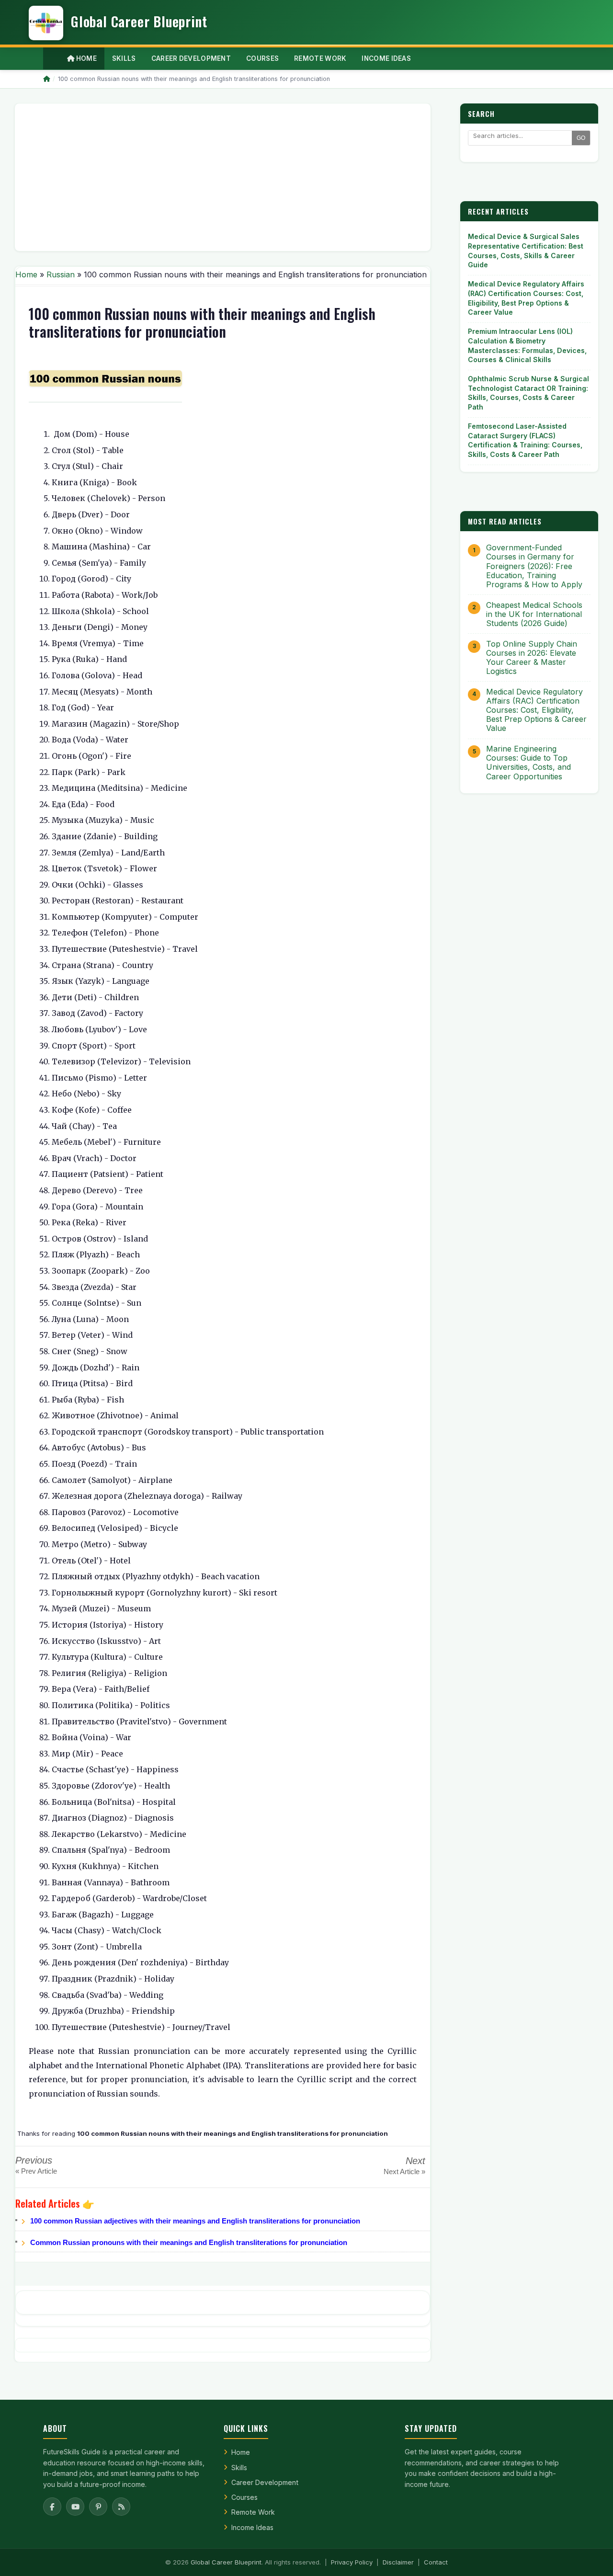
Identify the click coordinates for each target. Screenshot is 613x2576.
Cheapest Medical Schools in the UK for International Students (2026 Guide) (534, 614)
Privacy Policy (352, 2562)
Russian (61, 274)
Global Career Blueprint (226, 2562)
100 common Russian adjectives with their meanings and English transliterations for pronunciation (195, 2221)
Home (85, 58)
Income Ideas (252, 2527)
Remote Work (253, 2512)
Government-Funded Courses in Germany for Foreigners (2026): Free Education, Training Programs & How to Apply (534, 566)
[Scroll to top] (591, 2557)
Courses (244, 2497)
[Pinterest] (98, 2507)
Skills (239, 2468)
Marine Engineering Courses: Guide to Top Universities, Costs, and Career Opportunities (528, 763)
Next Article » (404, 2171)
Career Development (265, 2482)
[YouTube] (75, 2507)
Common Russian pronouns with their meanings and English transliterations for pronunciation (189, 2242)
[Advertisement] (223, 177)
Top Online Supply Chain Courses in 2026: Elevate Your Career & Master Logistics (532, 658)
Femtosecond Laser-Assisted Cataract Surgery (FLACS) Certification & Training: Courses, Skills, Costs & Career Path (525, 440)
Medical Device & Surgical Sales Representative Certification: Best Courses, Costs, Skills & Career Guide (526, 251)
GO (581, 138)
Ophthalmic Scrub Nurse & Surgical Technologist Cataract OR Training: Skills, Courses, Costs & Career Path (528, 393)
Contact (436, 2562)
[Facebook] (52, 2507)
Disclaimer (398, 2562)
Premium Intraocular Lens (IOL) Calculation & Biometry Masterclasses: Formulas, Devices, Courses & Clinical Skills (527, 345)
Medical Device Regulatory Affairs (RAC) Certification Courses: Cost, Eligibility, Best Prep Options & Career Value (526, 298)
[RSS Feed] (121, 2507)
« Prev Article (36, 2171)
